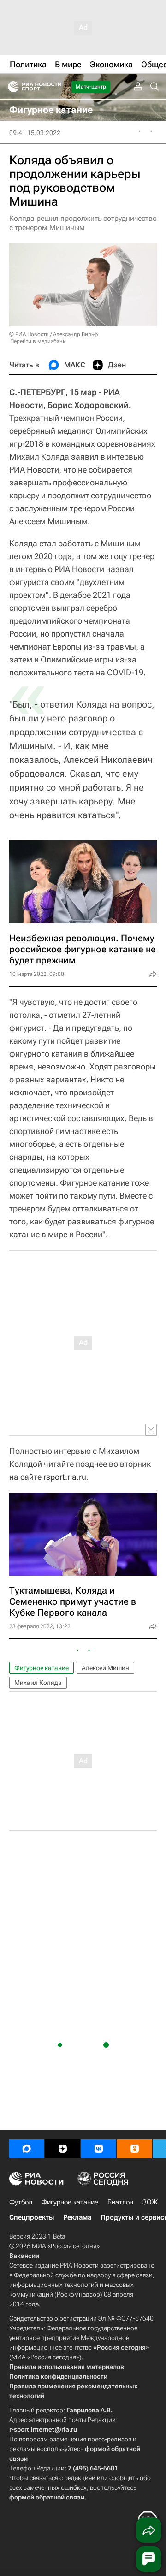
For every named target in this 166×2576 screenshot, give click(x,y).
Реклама (77, 2217)
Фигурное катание (41, 1668)
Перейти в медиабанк (38, 341)
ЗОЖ (150, 2202)
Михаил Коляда (38, 1683)
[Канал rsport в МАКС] (27, 2149)
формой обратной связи (47, 2497)
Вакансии (24, 2256)
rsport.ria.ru (65, 1477)
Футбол (21, 2202)
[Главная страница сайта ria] (10, 87)
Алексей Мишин (105, 1668)
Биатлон (120, 2202)
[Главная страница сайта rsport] (55, 87)
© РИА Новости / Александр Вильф (53, 334)
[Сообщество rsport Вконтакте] (99, 2149)
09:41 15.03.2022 (35, 133)
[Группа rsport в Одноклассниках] (135, 2149)
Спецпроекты (32, 2217)
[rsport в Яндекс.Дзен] (63, 2149)
